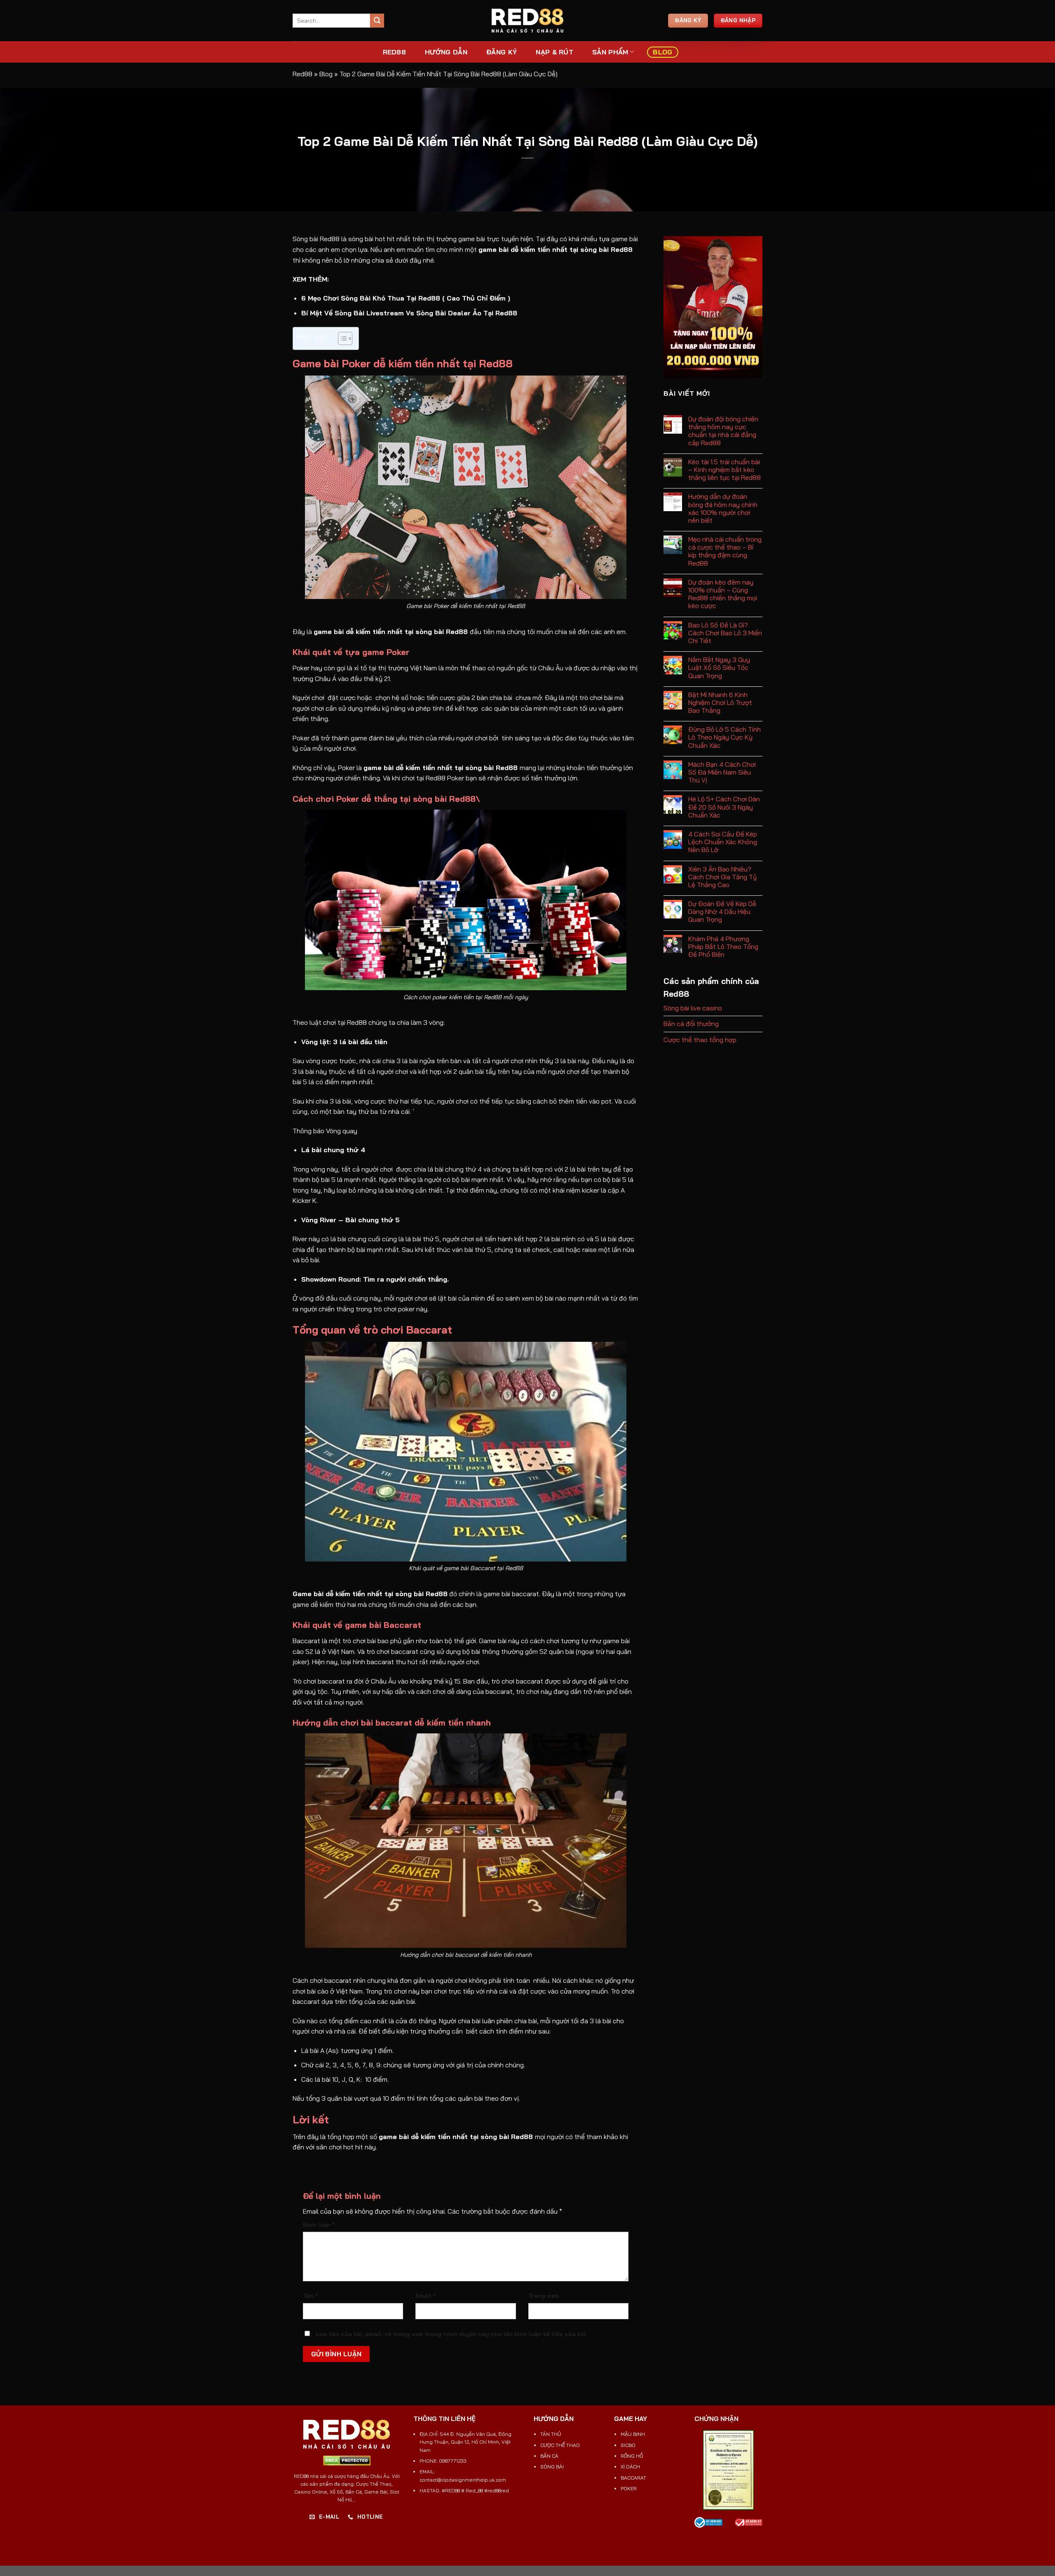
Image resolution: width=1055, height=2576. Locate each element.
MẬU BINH (633, 2434)
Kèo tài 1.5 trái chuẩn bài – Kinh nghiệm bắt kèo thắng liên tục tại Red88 (724, 470)
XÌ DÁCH (630, 2467)
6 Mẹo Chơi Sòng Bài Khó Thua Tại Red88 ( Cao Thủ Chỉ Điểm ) (406, 298)
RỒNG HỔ (632, 2456)
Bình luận (319, 2225)
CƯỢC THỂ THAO (560, 2445)
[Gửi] (377, 21)
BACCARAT (633, 2478)
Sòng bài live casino (693, 1008)
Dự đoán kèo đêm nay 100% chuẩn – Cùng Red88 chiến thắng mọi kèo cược (723, 594)
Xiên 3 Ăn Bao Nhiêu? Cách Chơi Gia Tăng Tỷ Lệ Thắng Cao (722, 877)
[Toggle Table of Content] (341, 338)
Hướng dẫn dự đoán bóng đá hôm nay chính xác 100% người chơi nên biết (723, 508)
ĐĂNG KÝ (502, 52)
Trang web (544, 2296)
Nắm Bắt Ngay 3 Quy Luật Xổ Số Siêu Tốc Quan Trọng (719, 668)
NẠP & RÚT (554, 52)
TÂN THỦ (551, 2434)
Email (426, 2296)
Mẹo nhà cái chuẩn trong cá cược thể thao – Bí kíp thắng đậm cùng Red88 (725, 551)
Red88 (302, 74)
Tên (310, 2296)
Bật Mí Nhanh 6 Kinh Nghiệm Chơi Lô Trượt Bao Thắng (720, 703)
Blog (662, 52)
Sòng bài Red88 (316, 239)
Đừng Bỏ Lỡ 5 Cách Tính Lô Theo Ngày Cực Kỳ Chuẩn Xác (724, 737)
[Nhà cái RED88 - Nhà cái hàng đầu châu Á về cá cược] (527, 21)
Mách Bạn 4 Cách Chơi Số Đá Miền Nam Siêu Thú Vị (722, 772)
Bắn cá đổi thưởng (691, 1024)
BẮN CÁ (549, 2456)
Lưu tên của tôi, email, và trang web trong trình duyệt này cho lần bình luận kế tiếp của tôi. (451, 2334)
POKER (629, 2488)
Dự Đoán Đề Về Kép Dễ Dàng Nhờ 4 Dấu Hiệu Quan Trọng (722, 912)
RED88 (395, 52)
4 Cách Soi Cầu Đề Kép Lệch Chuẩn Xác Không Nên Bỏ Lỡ (723, 842)
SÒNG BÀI (552, 2467)
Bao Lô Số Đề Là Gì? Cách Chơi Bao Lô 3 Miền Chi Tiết (725, 633)
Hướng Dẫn (446, 52)
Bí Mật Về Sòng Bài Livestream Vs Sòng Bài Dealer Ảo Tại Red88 (409, 313)
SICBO (628, 2445)
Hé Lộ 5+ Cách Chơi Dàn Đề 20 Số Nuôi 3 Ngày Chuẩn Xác (724, 807)
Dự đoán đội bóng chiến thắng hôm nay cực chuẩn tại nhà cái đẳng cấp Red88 (723, 431)
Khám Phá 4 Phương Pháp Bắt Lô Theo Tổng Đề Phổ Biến (723, 947)
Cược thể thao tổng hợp (700, 1040)
